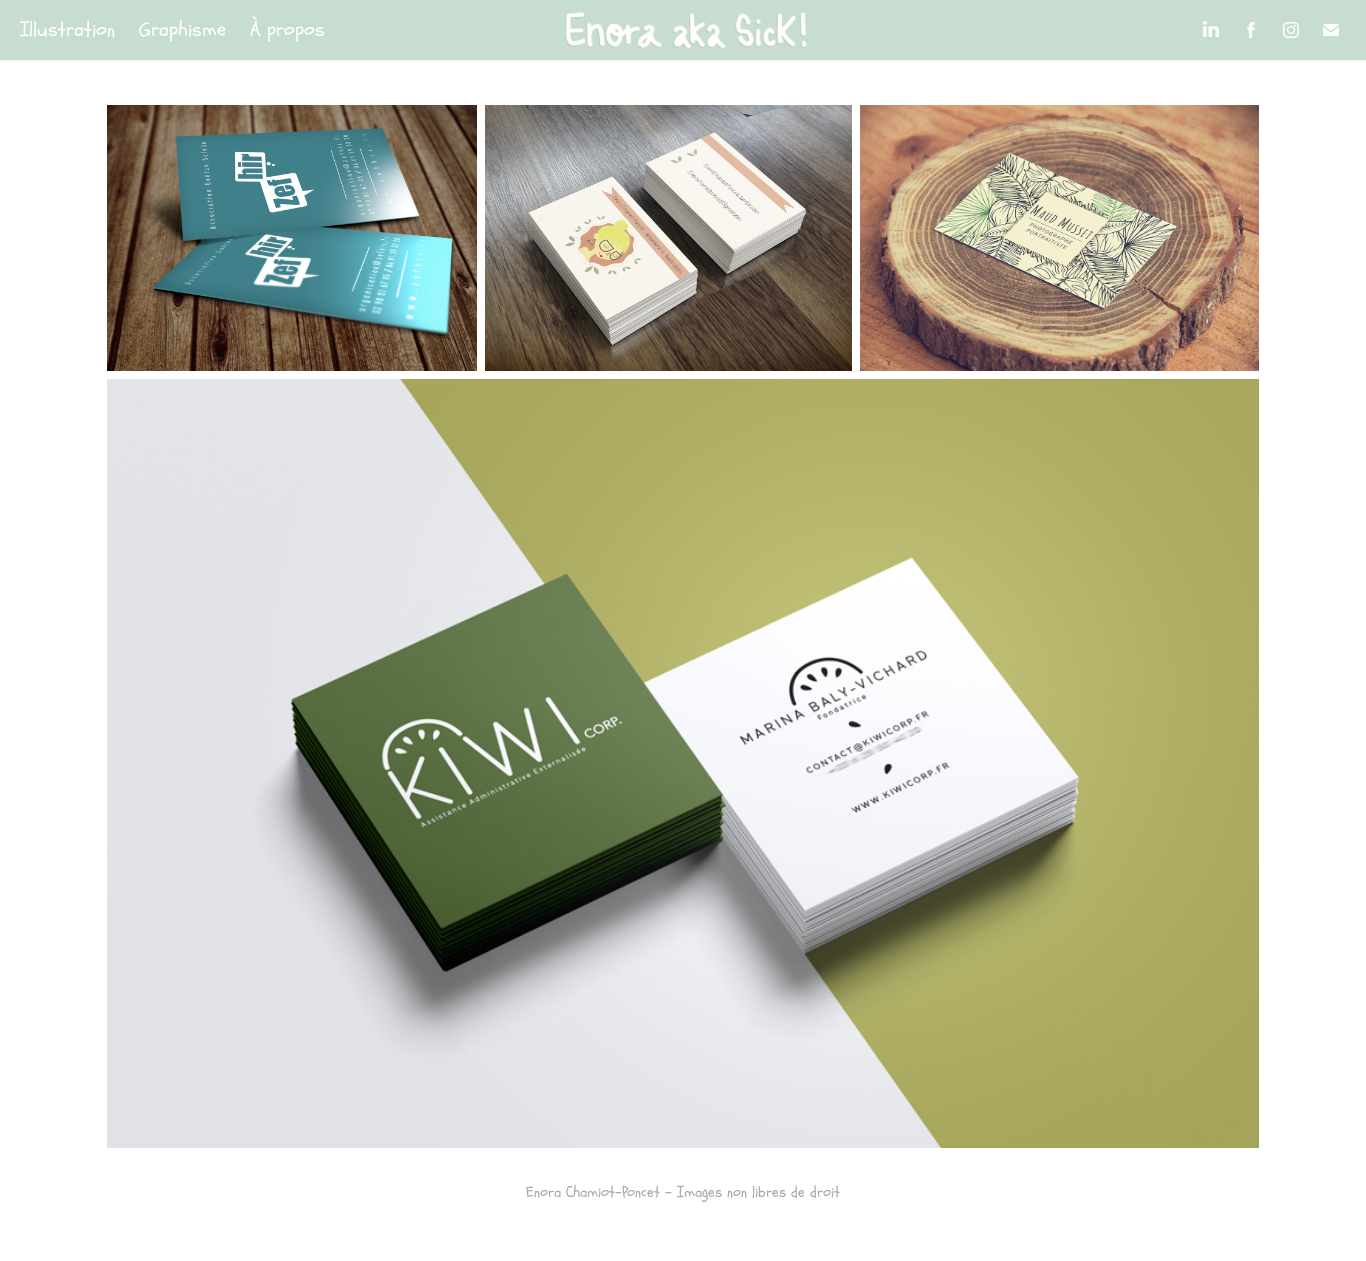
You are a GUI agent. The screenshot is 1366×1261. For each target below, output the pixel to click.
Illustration (67, 29)
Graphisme (182, 29)
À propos (287, 29)
